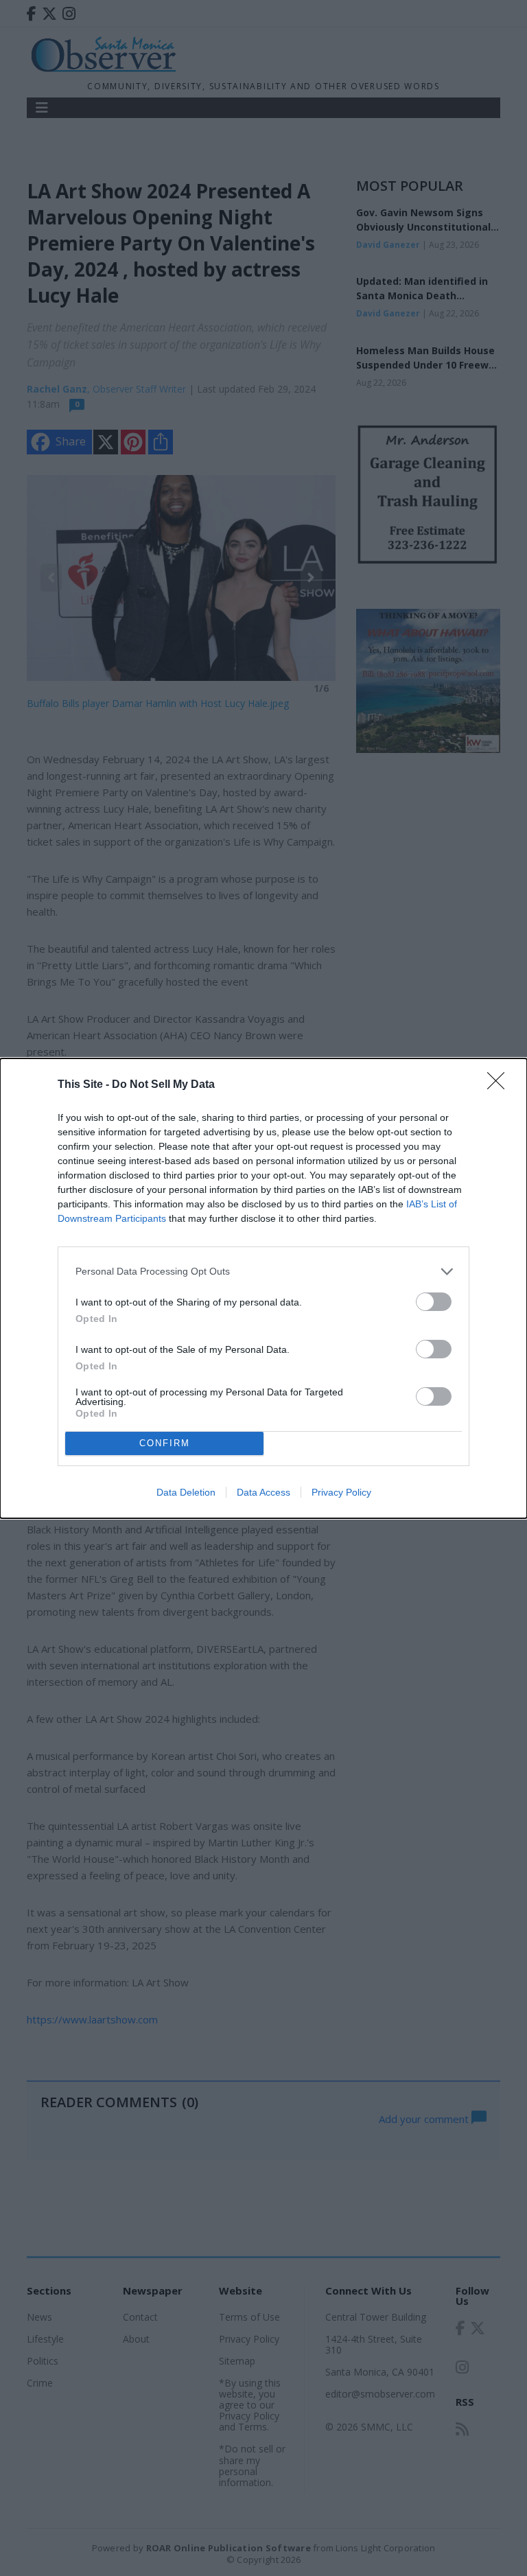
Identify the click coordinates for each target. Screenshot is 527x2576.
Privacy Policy (341, 1492)
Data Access (263, 1492)
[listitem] (263, 1272)
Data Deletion (186, 1492)
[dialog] (263, 1288)
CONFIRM (165, 1443)
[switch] (434, 1302)
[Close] (500, 1085)
